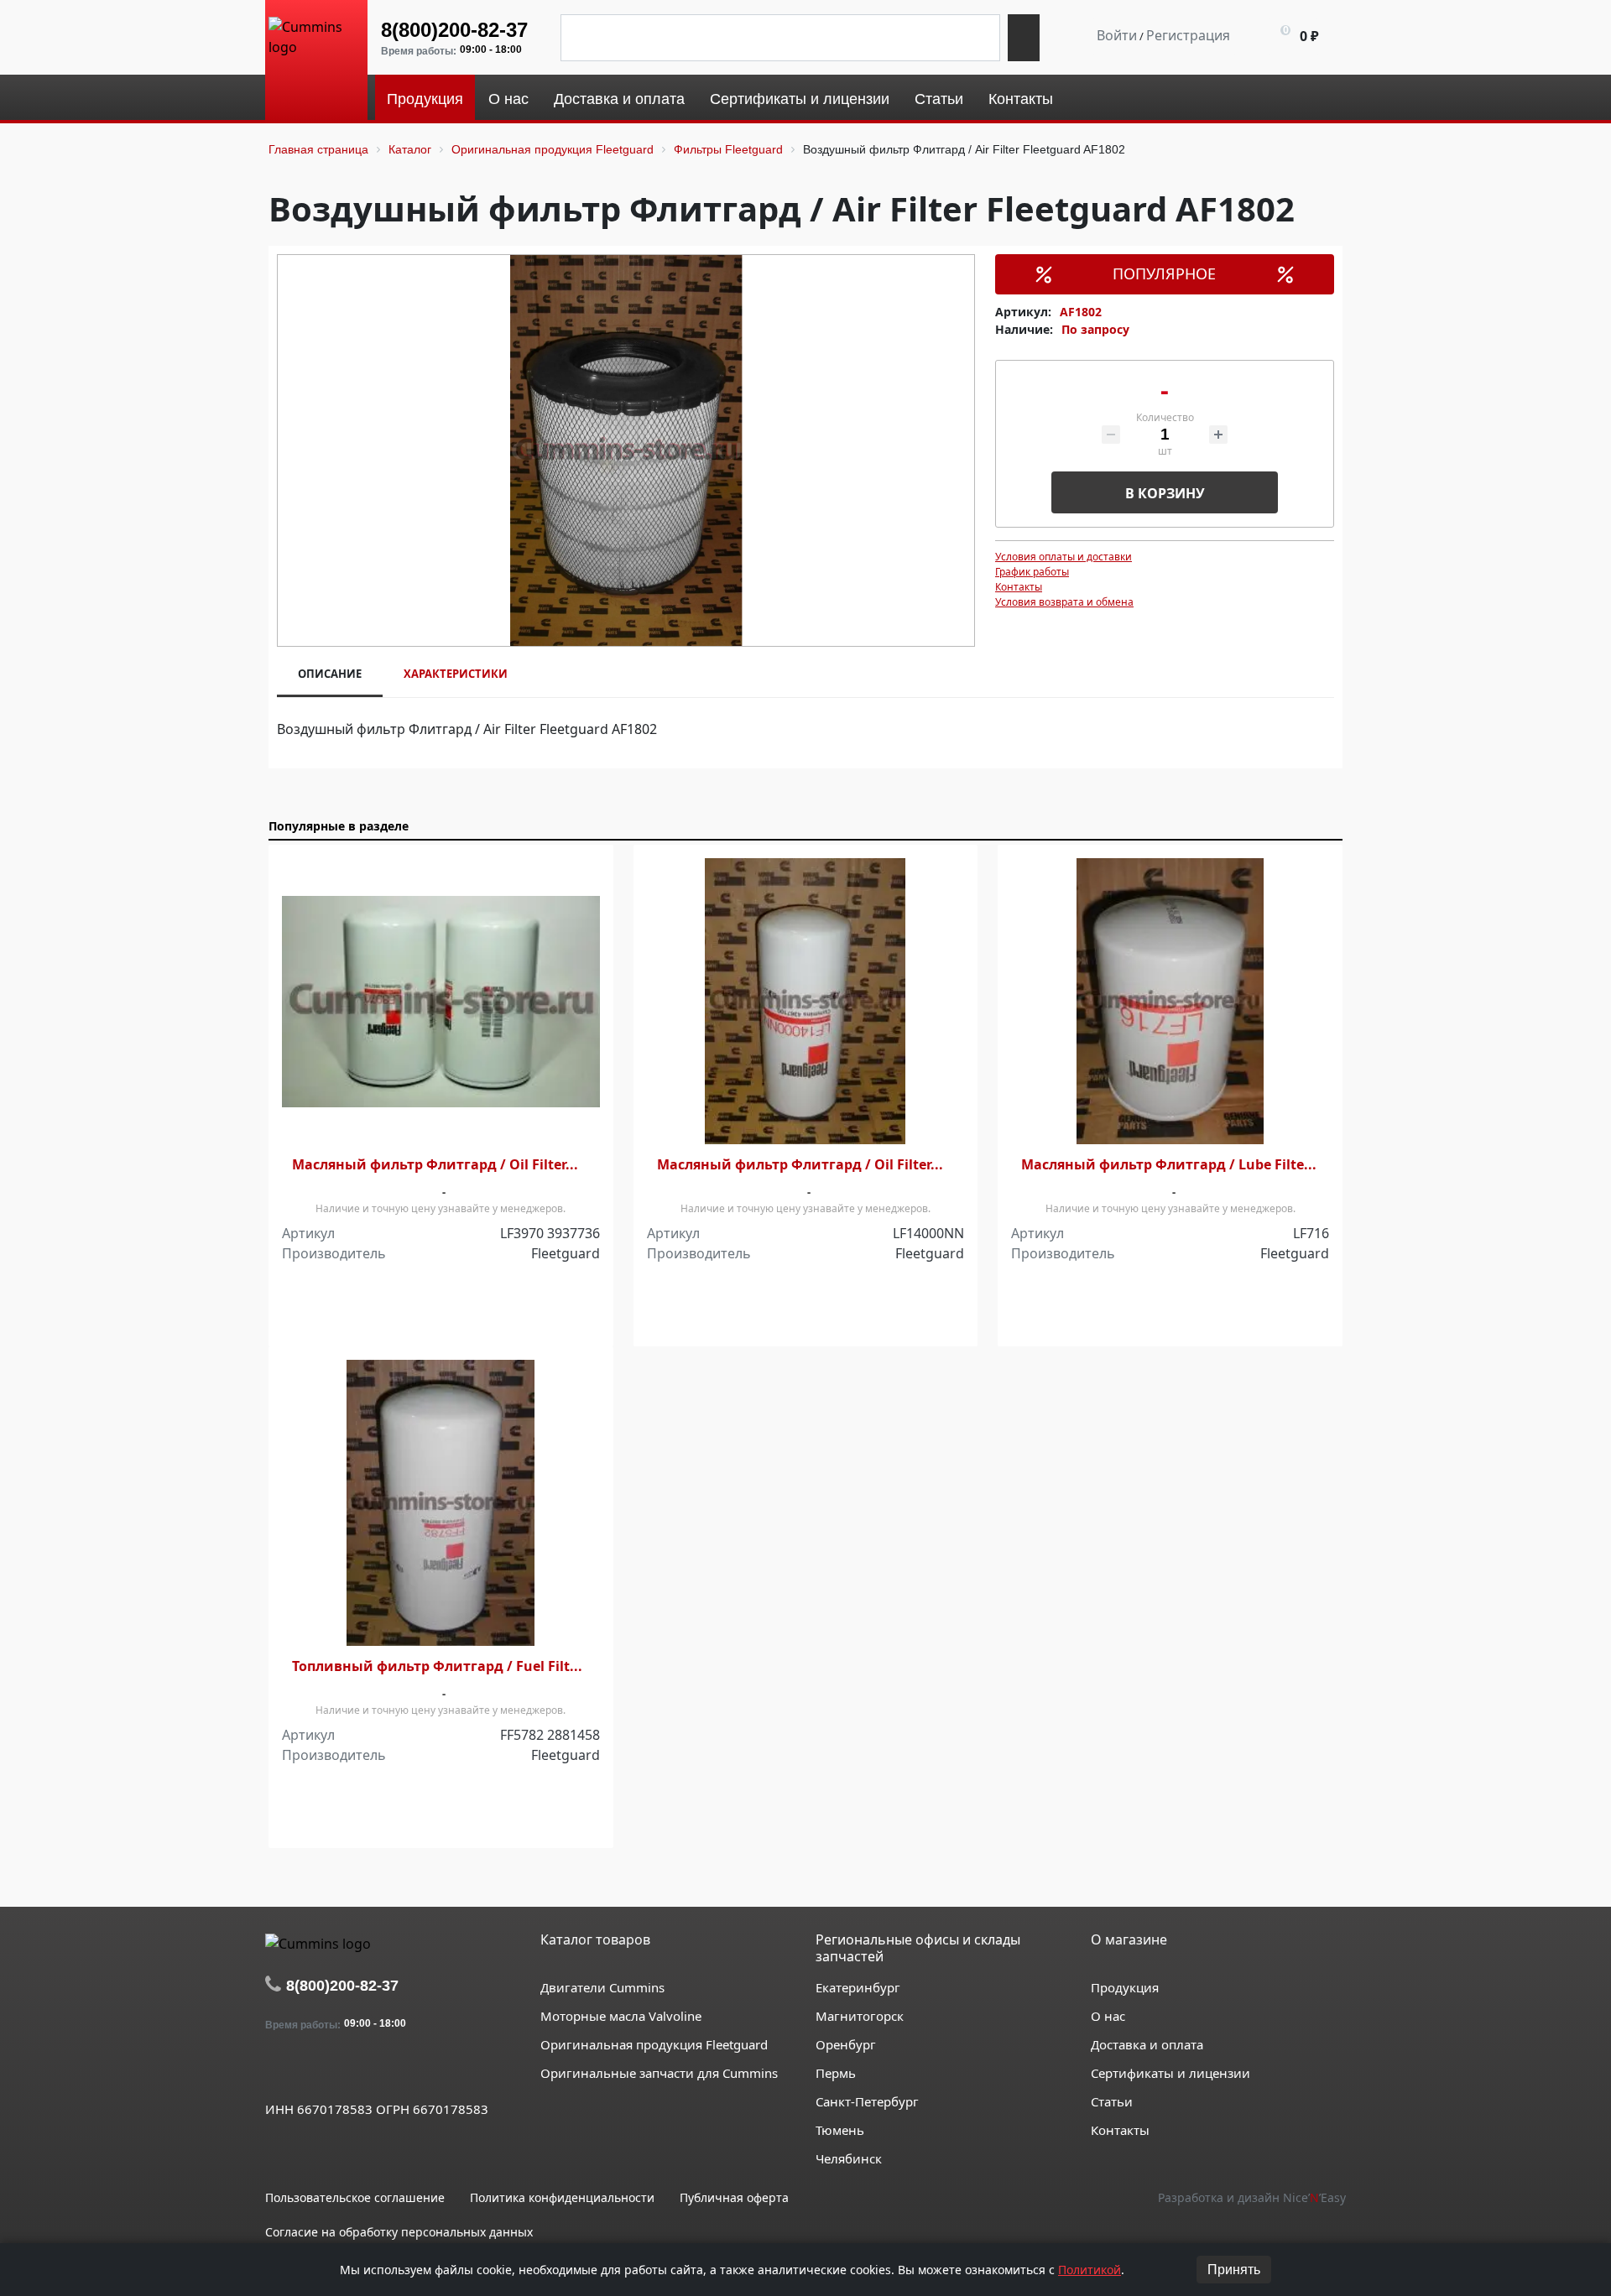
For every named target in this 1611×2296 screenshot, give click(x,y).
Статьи (1112, 2101)
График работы (1032, 572)
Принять (1234, 2270)
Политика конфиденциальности (562, 2197)
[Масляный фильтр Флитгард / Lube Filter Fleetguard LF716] (1170, 1001)
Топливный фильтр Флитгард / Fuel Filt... (437, 1666)
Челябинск (849, 2158)
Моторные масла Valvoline (621, 2016)
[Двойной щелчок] (278, 2070)
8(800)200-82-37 (454, 30)
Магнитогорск (860, 2016)
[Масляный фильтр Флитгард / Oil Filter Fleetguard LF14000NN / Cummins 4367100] (806, 1001)
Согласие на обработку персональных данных (399, 2232)
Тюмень (840, 2130)
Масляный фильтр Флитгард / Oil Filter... (435, 1165)
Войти (1117, 35)
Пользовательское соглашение (355, 2197)
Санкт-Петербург (867, 2101)
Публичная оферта (734, 2197)
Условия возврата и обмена (1064, 602)
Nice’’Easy (1314, 2197)
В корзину (1165, 493)
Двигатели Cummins (602, 1987)
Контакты (1019, 587)
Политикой (1090, 2270)
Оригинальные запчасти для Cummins (659, 2073)
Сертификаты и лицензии (1170, 2073)
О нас (1108, 2016)
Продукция (1125, 1987)
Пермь (836, 2073)
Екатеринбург (858, 1987)
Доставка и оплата (1147, 2044)
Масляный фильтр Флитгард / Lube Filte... (1169, 1165)
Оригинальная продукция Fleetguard (654, 2044)
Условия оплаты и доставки (1064, 557)
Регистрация (1188, 35)
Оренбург (846, 2044)
